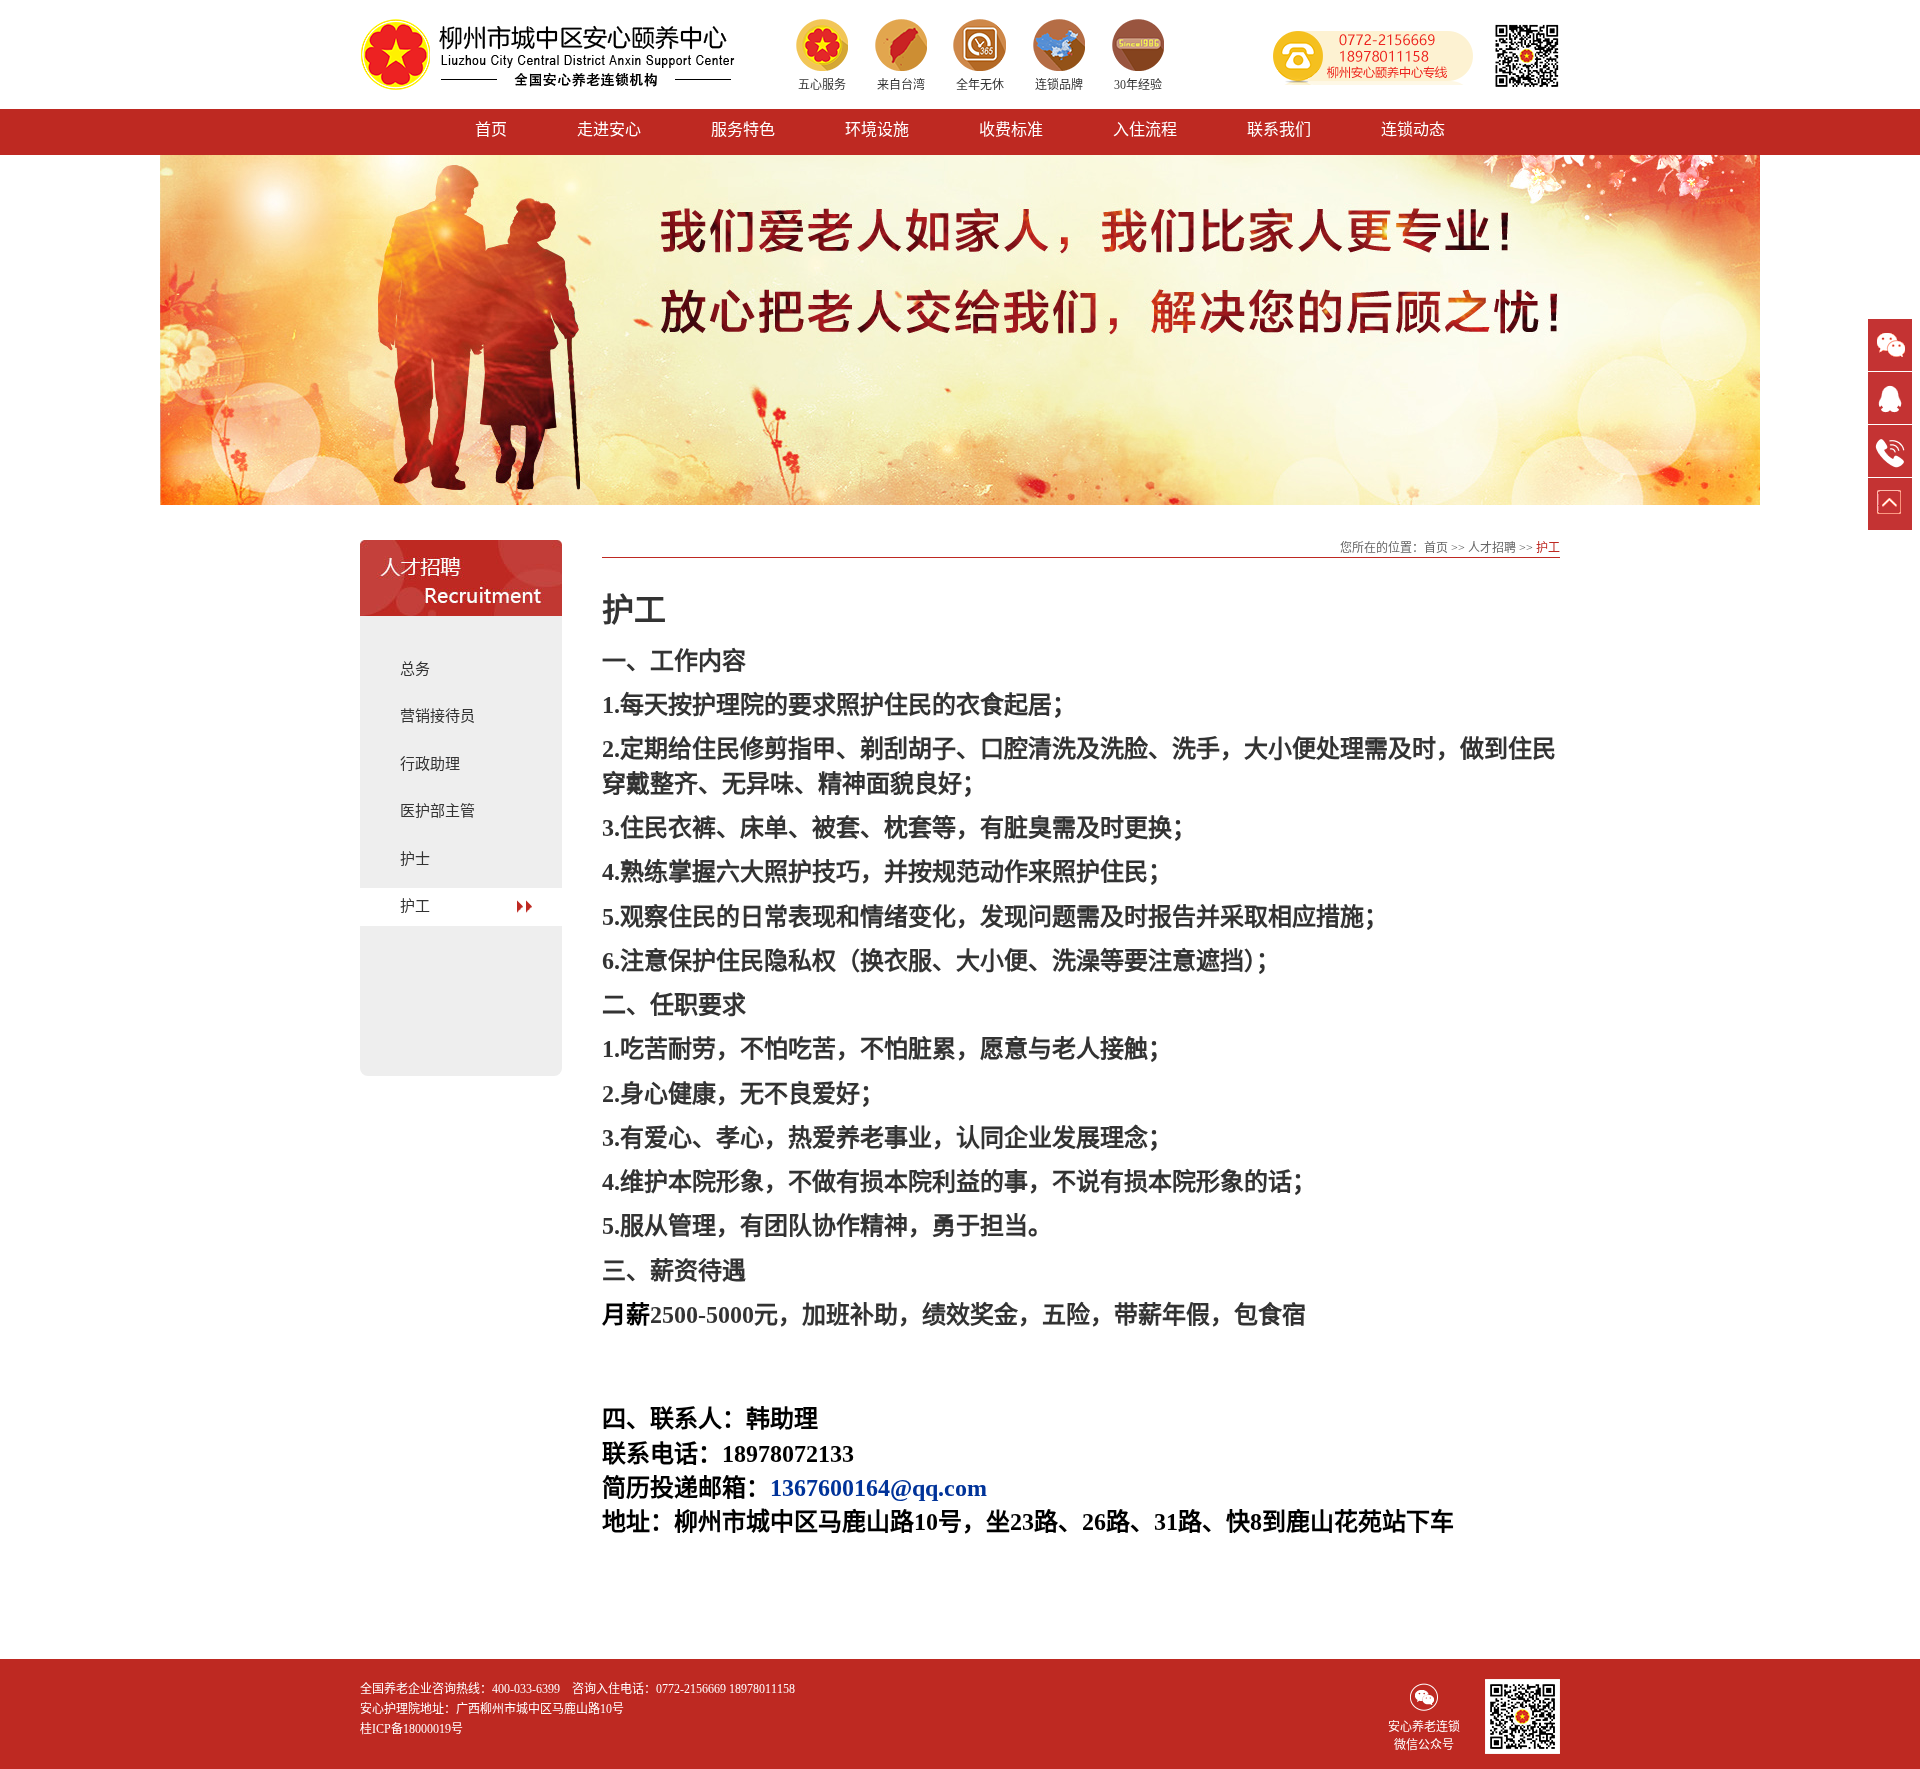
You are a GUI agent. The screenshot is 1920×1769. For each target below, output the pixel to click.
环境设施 (877, 129)
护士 (415, 859)
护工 (415, 906)
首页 (491, 129)
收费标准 (1011, 129)
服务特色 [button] (743, 129)
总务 (415, 669)
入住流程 (1145, 129)
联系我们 (1279, 129)
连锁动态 (1413, 129)
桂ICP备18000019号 (411, 1729)
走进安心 (609, 129)
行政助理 (430, 764)
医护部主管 (437, 811)
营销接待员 (437, 716)
